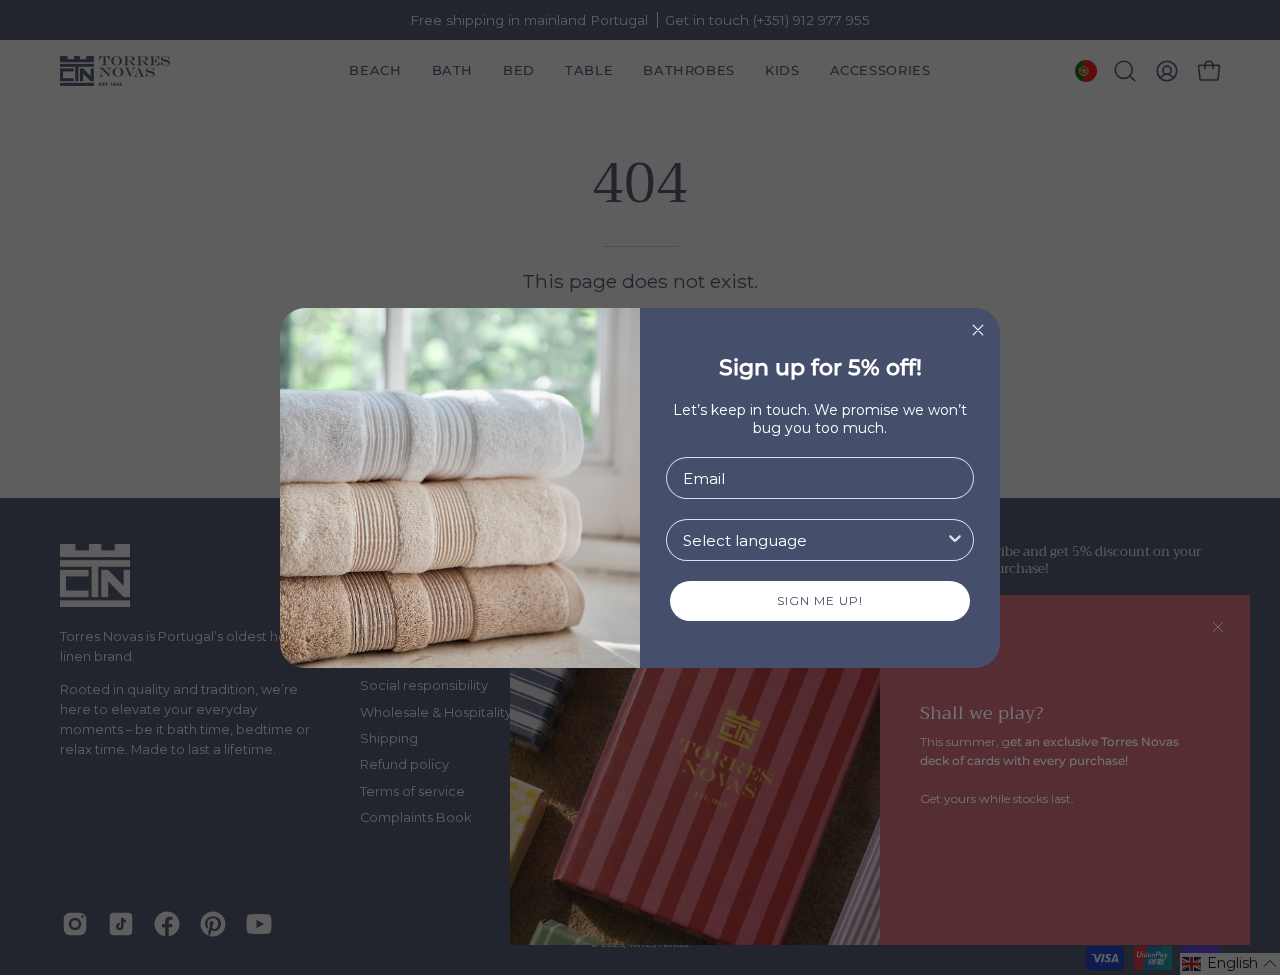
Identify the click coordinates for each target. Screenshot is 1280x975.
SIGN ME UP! (820, 600)
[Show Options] (955, 540)
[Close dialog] (978, 330)
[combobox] (814, 540)
